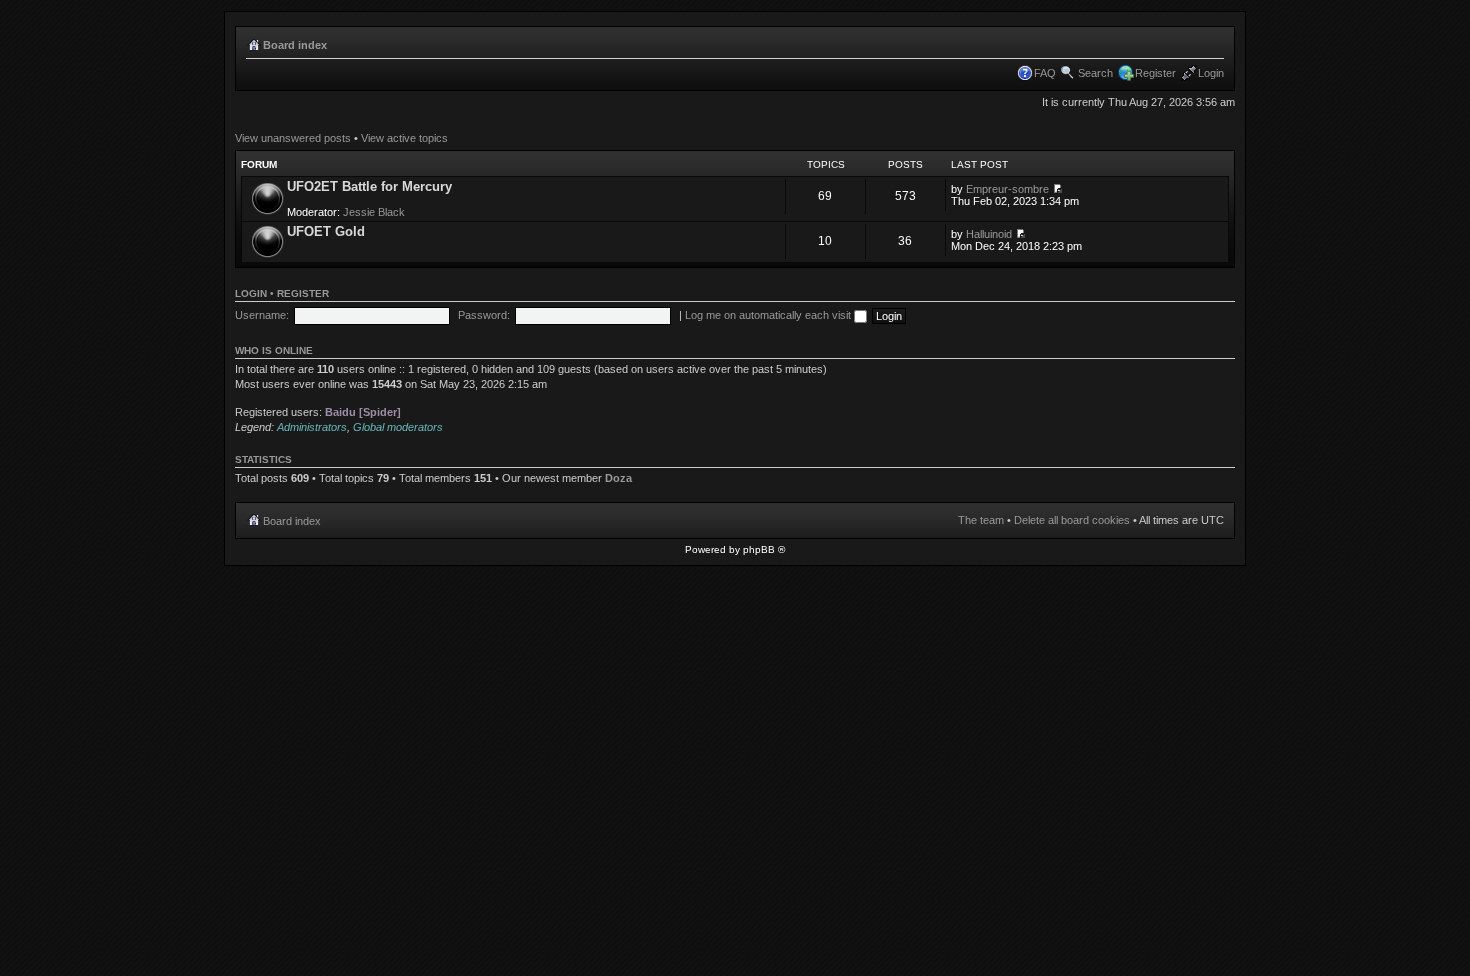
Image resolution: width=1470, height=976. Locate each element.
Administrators (312, 427)
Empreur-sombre (1007, 189)
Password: (484, 315)
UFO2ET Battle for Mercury (369, 186)
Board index (295, 45)
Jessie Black (374, 212)
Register (1155, 73)
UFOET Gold (326, 231)
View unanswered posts (293, 138)
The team (981, 520)
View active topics (404, 138)
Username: (262, 315)
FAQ (1045, 73)
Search (1095, 73)
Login (1211, 73)
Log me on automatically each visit (769, 315)
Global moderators (398, 427)
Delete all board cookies (1072, 520)
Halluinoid (989, 234)
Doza (618, 478)
